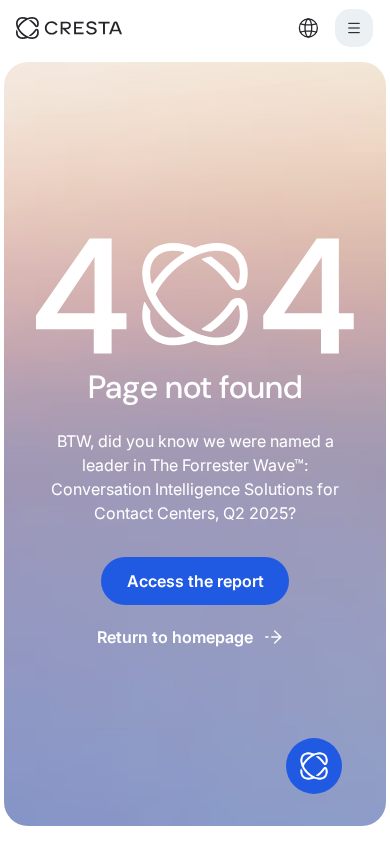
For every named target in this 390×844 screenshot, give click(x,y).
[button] (308, 28)
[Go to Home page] (97, 28)
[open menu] (354, 28)
